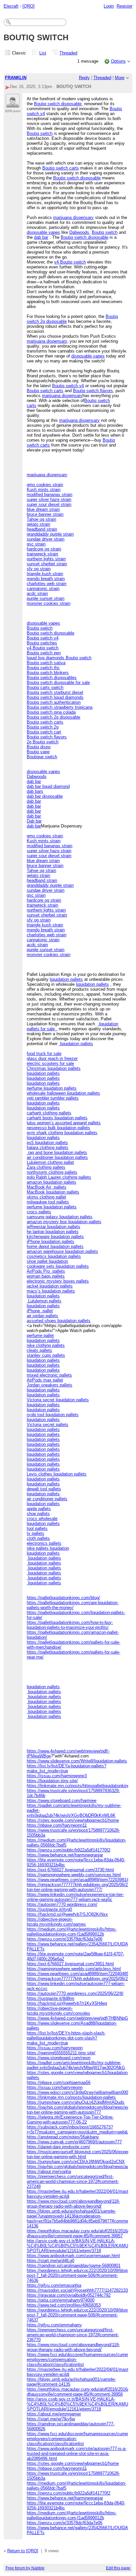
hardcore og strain (44, 549)
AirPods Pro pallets (46, 1271)
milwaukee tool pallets (48, 1202)
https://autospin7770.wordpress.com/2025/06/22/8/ (75, 1993)
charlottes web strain (47, 584)
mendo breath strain (46, 579)
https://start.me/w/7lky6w (51, 2419)
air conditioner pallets (47, 1499)
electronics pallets (44, 1543)
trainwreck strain (42, 554)
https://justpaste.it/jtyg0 (49, 1909)
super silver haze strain (49, 499)
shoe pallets (38, 1514)
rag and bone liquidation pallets (57, 1152)
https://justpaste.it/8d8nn (51, 1998)
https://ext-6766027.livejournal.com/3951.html (70, 1964)
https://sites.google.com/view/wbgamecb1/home (73, 1820)
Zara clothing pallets (46, 1167)
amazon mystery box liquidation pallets (64, 1222)
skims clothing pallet (46, 1197)
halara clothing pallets (48, 1148)
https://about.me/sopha (49, 2172)
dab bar (41, 237)
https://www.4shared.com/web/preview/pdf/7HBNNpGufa (80, 2018)
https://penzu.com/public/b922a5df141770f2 (68, 1850)
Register (124, 6)
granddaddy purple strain (50, 534)
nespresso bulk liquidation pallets (58, 1128)
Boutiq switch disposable (58, 104)
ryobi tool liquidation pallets (53, 1415)
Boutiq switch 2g (43, 727)
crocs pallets (39, 1212)
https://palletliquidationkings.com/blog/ (63, 1598)
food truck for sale (44, 1054)
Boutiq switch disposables (52, 678)
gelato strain (38, 524)
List (43, 53)
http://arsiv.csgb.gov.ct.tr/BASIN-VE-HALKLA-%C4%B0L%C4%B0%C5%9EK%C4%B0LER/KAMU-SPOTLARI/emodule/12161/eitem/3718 (78, 2246)
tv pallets (35, 1533)
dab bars (35, 791)
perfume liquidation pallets (52, 1088)
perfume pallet (40, 1335)
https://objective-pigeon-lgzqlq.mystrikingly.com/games (56, 1922)
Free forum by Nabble (25, 2568)
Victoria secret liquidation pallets (58, 1400)
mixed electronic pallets (49, 1375)
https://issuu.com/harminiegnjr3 (57, 1776)
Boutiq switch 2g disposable (53, 717)
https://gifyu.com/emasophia (54, 2285)
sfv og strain (39, 569)
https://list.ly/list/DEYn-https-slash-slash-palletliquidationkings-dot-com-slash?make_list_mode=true (66, 2038)
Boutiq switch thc (43, 668)
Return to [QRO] (23, 2551)
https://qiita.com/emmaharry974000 (61, 2300)
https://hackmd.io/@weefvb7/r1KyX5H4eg (67, 2003)
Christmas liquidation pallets (54, 1068)
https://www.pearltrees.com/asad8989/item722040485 (78, 1974)
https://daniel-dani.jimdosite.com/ (58, 2147)
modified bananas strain (50, 495)
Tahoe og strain (41, 519)
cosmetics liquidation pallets (54, 1256)
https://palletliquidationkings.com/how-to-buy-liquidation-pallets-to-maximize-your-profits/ (70, 1625)
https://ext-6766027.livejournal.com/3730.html (70, 1870)
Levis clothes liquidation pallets (57, 1474)
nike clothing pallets (46, 1345)
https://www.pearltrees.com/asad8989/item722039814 (78, 1880)
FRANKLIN (16, 78)
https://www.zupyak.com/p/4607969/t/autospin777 (74, 2142)
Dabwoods (79, 232)
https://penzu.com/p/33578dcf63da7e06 (65, 1939)
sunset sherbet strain (47, 564)
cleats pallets (39, 1350)
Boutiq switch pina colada (51, 712)
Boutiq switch (40, 133)
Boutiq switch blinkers (48, 673)
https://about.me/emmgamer (54, 2414)
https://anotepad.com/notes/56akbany (63, 2137)
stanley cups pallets (46, 1355)
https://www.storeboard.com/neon (59, 2058)
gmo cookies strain (45, 485)
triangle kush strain (45, 574)
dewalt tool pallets (44, 1489)
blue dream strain (43, 509)
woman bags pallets (46, 1276)
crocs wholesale (42, 1519)
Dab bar (34, 821)
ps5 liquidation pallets (47, 1143)
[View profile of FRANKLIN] (13, 104)
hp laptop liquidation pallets (53, 1232)
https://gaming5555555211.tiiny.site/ (61, 2053)
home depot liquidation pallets (55, 1246)
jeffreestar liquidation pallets (53, 1227)
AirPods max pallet (45, 1380)
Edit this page (118, 2568)
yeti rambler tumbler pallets (53, 1098)
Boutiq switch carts (61, 168)
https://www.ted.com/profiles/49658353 (64, 2305)
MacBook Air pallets (47, 1187)
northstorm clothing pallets (52, 1172)
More (120, 78)
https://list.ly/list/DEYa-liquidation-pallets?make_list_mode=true (67, 1768)
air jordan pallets (42, 1316)
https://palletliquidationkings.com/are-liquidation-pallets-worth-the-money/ (73, 1605)
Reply (84, 78)
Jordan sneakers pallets (50, 1385)
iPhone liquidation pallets (51, 1241)
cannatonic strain (43, 589)
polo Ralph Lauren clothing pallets (59, 1177)
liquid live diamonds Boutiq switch (59, 658)
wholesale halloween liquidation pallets (63, 1093)
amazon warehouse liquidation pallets (62, 1251)
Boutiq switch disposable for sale (58, 683)
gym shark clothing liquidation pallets (62, 1133)
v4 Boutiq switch (70, 262)
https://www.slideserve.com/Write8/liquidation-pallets (77, 1761)
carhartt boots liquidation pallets (57, 1118)
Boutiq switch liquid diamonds (55, 697)
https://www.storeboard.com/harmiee (62, 1800)
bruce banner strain (45, 514)
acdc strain (37, 593)
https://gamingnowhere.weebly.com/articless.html (74, 1969)
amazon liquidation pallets (51, 1182)
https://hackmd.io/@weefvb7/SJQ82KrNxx (67, 1914)
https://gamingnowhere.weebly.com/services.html (74, 1875)
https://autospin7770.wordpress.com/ (62, 1904)
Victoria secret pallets (48, 1425)
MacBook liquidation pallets (53, 1192)
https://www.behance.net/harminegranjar (65, 1855)
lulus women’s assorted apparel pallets (64, 1123)
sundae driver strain (46, 539)
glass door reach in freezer (52, 1058)
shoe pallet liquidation (47, 1261)
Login (109, 6)
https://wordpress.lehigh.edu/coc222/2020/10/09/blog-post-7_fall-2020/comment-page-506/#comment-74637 (78, 2315)
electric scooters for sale (50, 1063)
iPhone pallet (40, 1311)
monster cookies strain (49, 603)
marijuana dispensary (73, 217)
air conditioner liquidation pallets (57, 1157)
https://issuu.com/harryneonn (55, 2048)
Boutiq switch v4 (68, 386)
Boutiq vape (38, 752)
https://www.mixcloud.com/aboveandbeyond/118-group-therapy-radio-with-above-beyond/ (73, 2204)
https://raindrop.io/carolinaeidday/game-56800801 (74, 2266)
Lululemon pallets (44, 1301)
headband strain (42, 529)
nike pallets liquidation (48, 1548)
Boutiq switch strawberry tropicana (60, 707)
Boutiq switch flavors (93, 391)
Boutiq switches (42, 643)
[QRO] (29, 6)
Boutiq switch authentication (54, 702)
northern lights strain (46, 559)
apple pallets (39, 1509)
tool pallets (37, 1528)
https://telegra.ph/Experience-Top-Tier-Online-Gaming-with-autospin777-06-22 (70, 2120)
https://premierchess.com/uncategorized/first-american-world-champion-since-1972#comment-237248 (73, 2181)
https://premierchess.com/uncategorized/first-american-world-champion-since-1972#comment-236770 (73, 2335)
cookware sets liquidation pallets (58, 1266)
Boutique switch (42, 757)
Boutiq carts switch (45, 687)
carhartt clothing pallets (49, 1113)
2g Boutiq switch (43, 742)
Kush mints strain (44, 490)
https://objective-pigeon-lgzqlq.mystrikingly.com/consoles (58, 2011)
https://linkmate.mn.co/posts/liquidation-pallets (71, 2097)
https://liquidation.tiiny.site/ (52, 1781)
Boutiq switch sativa (46, 663)
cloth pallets (38, 1538)
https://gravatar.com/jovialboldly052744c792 (69, 2295)
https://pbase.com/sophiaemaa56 (59, 2082)
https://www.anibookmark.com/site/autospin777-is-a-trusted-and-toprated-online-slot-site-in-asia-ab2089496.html (77, 2453)
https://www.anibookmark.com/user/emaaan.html (73, 2256)
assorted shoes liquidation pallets (59, 1321)
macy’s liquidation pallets (51, 1291)
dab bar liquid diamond (48, 786)
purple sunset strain (46, 598)
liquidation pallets (66, 979)
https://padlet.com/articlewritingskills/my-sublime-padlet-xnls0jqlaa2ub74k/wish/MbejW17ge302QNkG (76, 2065)
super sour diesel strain (49, 504)
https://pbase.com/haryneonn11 (57, 1825)
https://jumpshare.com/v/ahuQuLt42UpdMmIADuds (76, 2102)
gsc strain (36, 544)
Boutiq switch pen (44, 653)
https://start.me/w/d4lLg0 (51, 2261)
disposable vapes (43, 232)
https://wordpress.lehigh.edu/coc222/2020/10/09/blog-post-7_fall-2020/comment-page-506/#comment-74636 (78, 2275)
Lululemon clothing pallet (50, 1162)
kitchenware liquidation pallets (55, 1237)
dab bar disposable (45, 796)
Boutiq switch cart (44, 732)
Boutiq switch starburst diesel (55, 692)
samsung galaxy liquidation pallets (60, 1217)
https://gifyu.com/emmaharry (54, 2325)
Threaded (68, 53)
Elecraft (11, 6)
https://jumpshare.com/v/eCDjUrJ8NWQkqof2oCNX (76, 2162)
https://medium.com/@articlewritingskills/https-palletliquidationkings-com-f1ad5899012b (72, 1932)
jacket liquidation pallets (50, 1286)
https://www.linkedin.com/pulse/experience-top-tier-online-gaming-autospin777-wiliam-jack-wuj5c (75, 1897)
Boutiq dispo (39, 747)
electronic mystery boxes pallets (58, 1281)
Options (118, 61)
